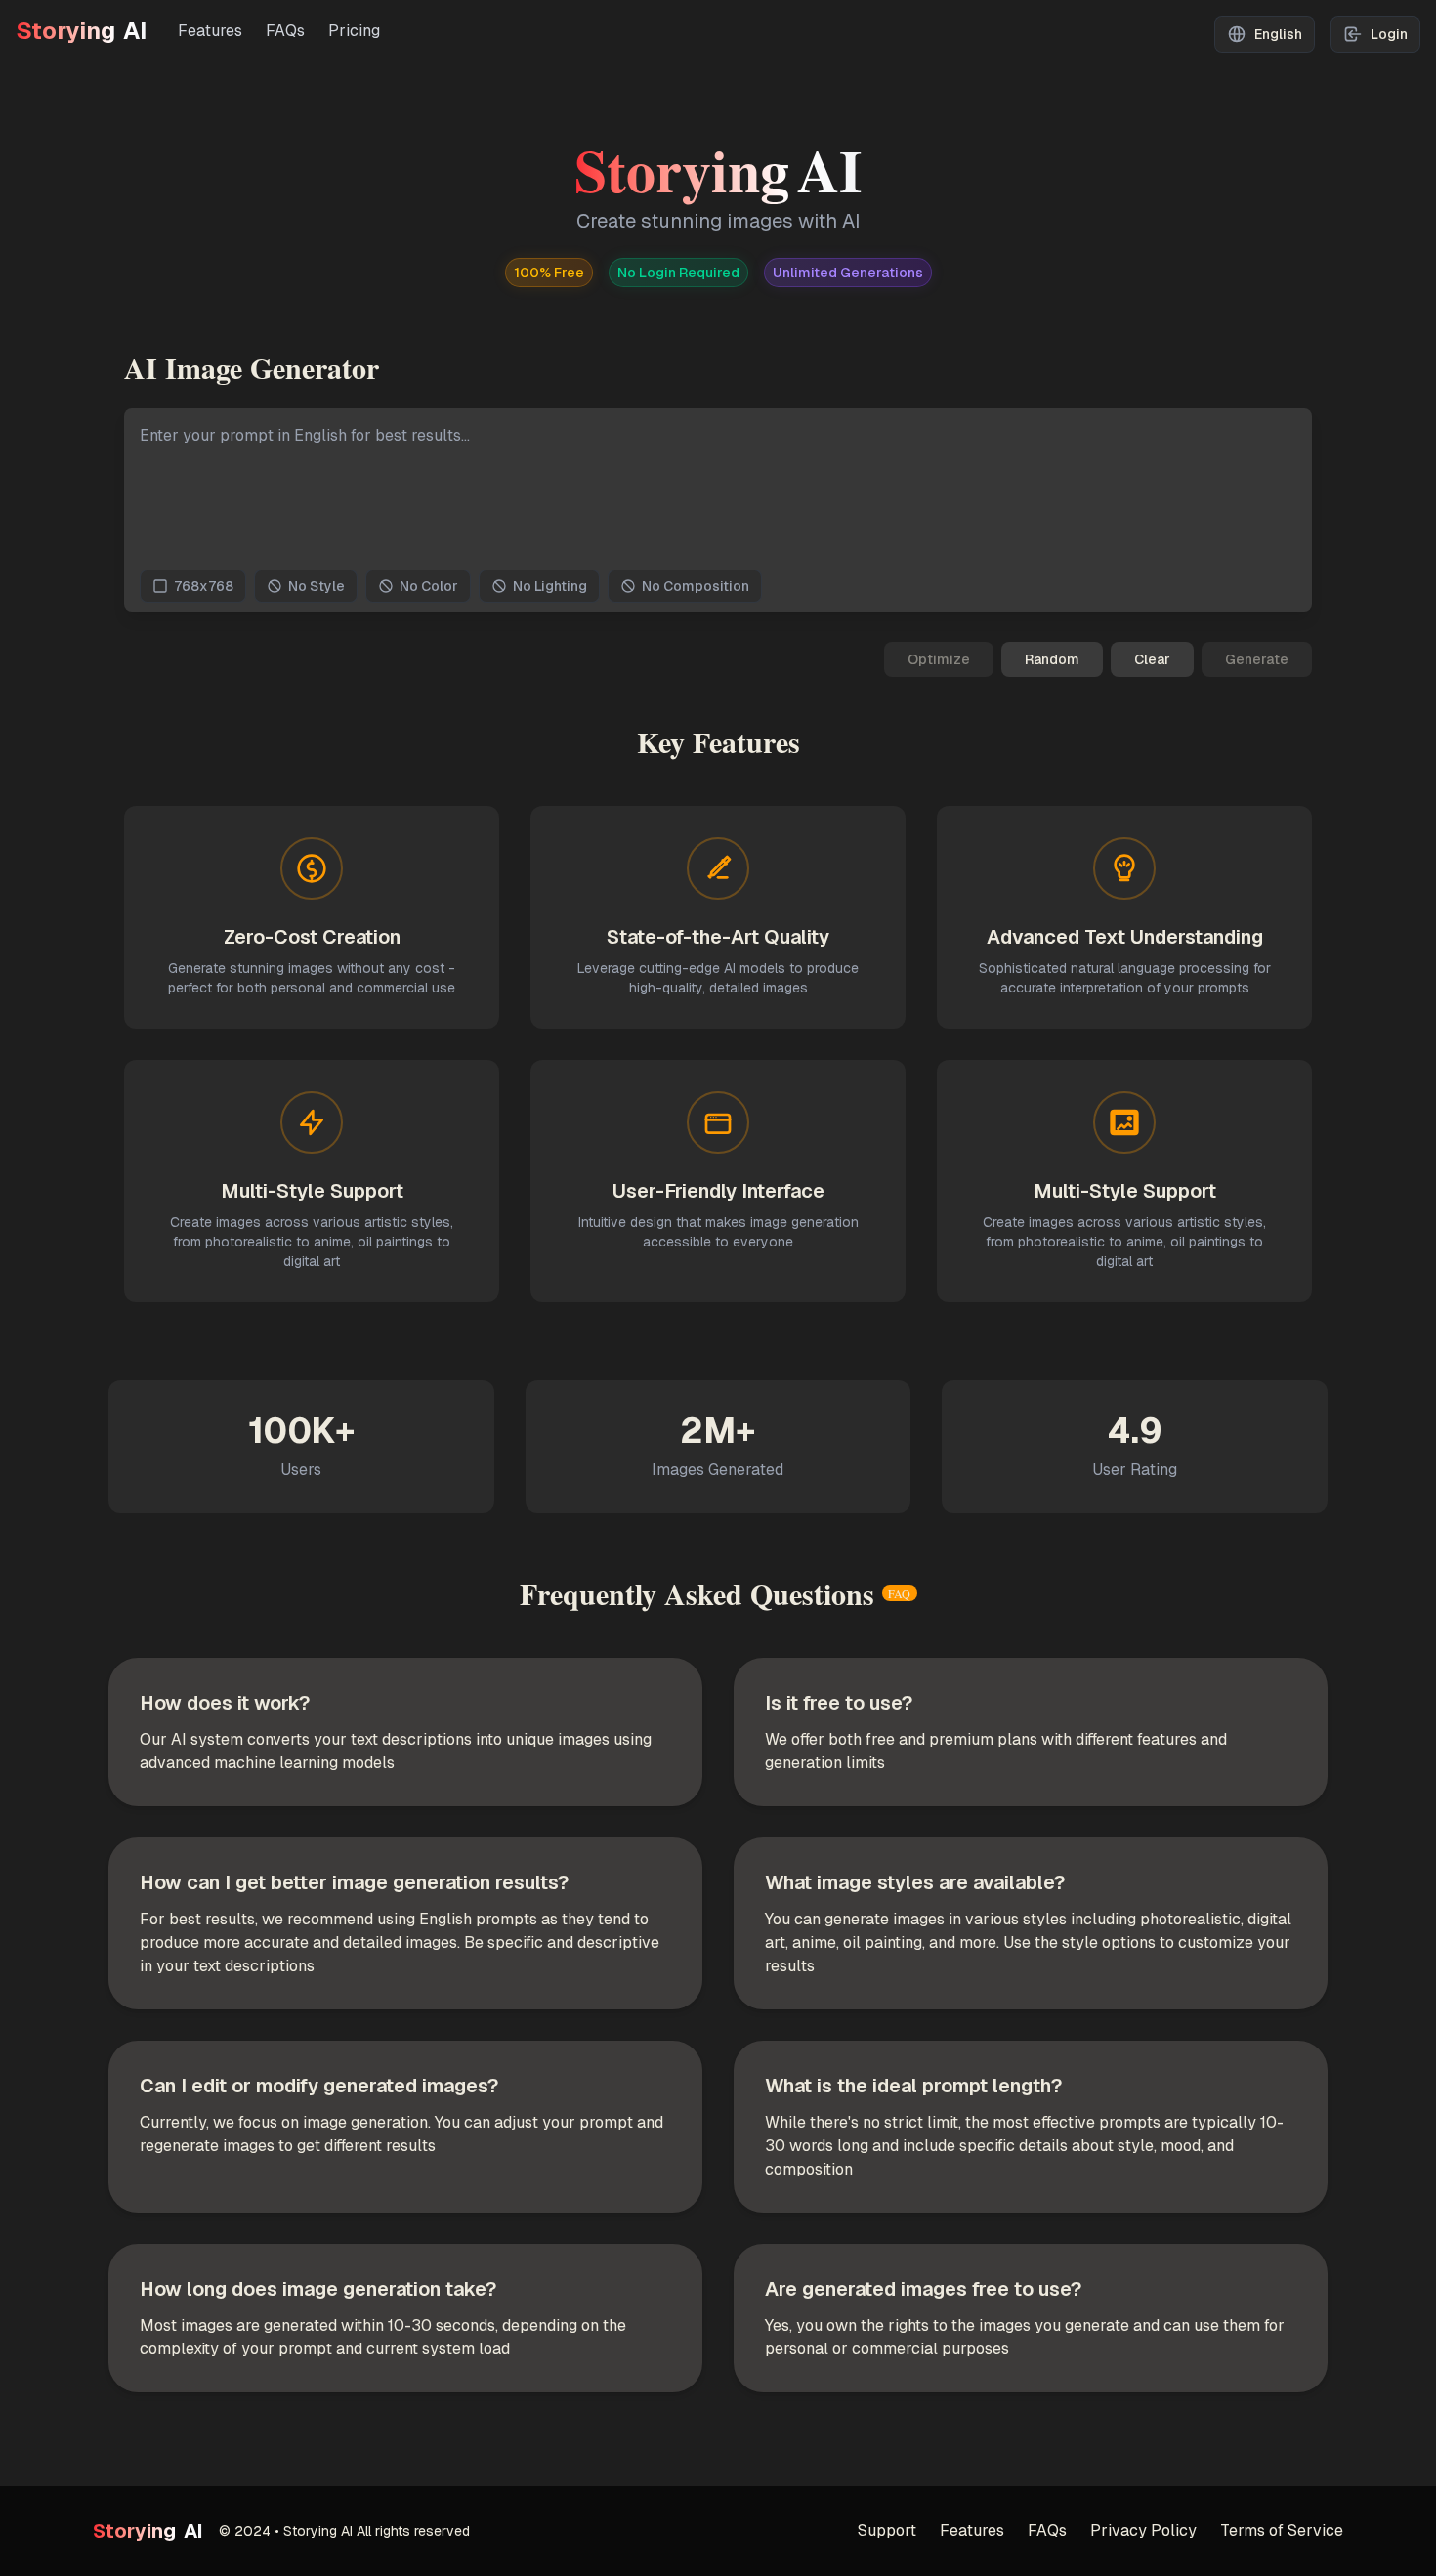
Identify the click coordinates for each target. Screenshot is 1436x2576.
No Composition (696, 586)
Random (1052, 659)
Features (210, 31)
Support (887, 2531)
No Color (429, 586)
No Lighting (550, 586)
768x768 (204, 586)
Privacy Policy (1143, 2531)
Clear (1152, 659)
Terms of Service (1282, 2531)
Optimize (939, 659)
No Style (317, 586)
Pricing (354, 31)
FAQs (285, 31)
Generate (1257, 659)
